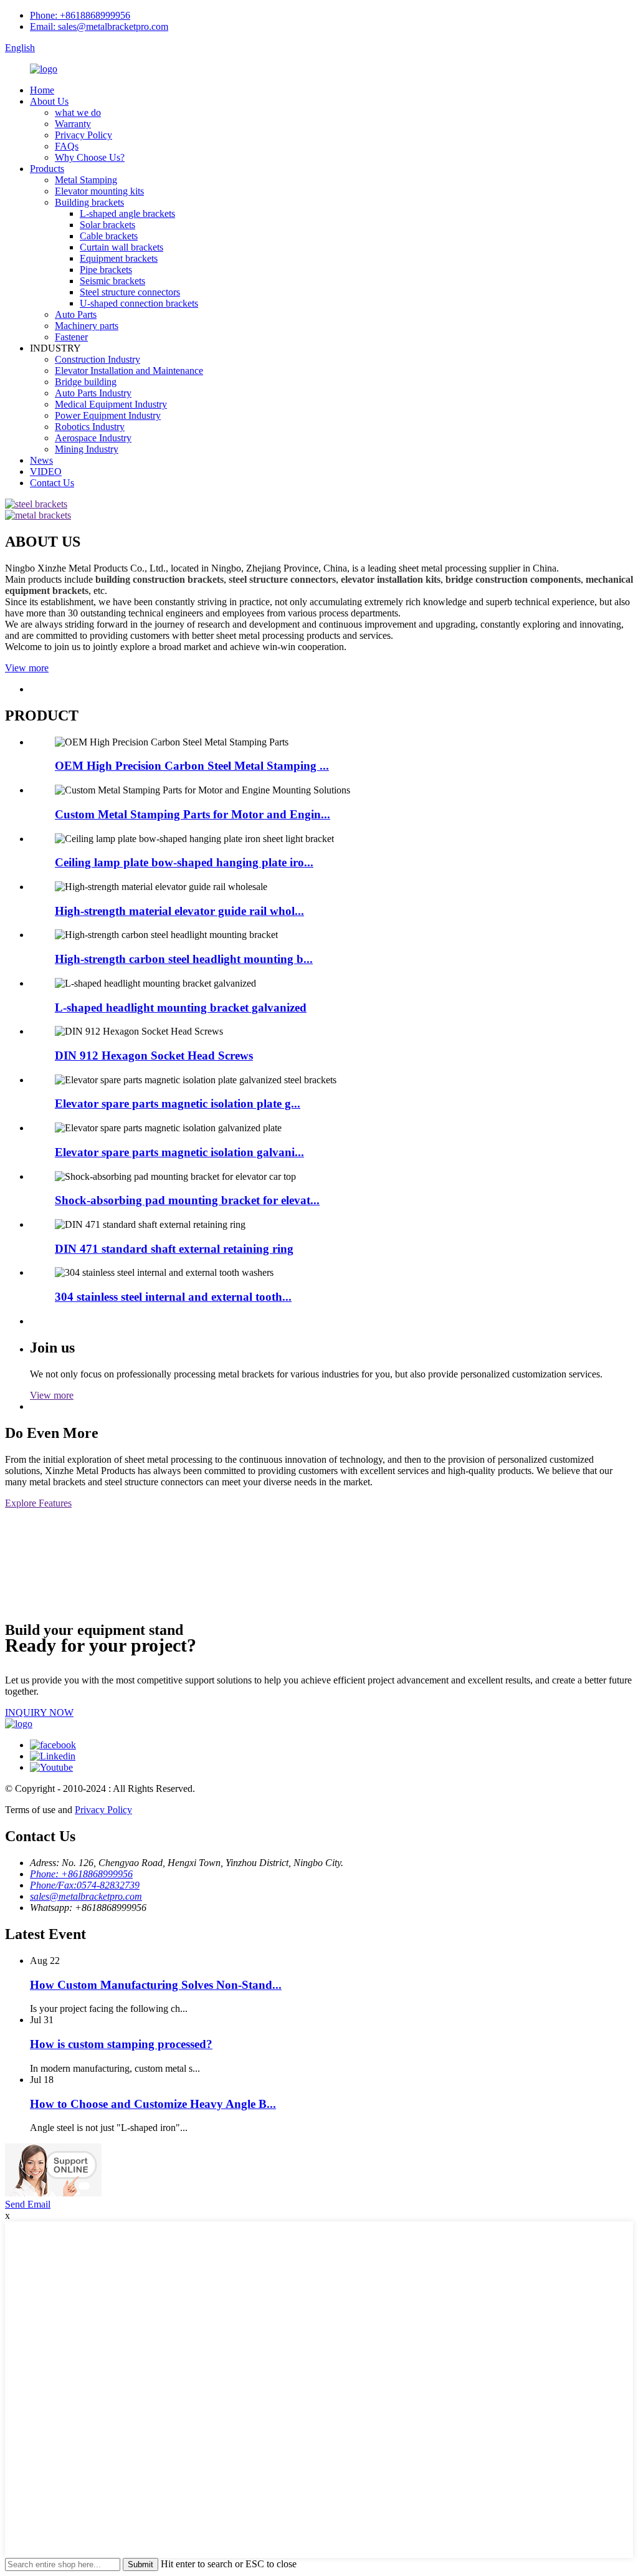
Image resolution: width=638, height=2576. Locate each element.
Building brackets (89, 202)
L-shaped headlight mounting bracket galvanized (181, 1008)
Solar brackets (107, 225)
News (41, 460)
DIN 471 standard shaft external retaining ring (174, 1249)
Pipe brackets (106, 270)
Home (42, 90)
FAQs (67, 146)
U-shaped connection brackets (139, 303)
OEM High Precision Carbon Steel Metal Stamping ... (192, 766)
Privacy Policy (83, 135)
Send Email (28, 2204)
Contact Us (52, 483)
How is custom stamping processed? (121, 2044)
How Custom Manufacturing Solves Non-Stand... (156, 1985)
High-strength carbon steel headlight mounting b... (184, 959)
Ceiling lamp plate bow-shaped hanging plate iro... (184, 862)
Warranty (73, 124)
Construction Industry (98, 359)
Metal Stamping (86, 180)
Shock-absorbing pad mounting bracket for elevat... (187, 1200)
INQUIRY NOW (39, 1712)
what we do (78, 113)
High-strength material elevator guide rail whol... (179, 911)
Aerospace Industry (93, 438)
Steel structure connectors (130, 292)
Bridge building (86, 382)
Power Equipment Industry (108, 415)
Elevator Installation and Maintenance (129, 371)
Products (47, 169)
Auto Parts (76, 314)
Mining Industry (87, 449)
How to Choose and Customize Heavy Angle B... (153, 2104)
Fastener (71, 337)
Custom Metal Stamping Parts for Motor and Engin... (193, 814)
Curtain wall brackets (121, 247)
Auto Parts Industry (93, 393)
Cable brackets (109, 236)
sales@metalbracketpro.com (86, 1896)
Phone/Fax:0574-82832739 (85, 1885)
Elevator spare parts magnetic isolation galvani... (179, 1152)
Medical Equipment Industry (111, 404)
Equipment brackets (119, 258)
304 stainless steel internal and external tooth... (173, 1297)
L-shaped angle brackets (127, 213)
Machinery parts (87, 326)
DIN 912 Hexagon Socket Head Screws (154, 1056)
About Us (49, 101)
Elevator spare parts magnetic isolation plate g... (178, 1104)
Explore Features (38, 1503)
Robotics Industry (90, 427)
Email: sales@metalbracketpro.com (99, 26)
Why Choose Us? (90, 157)
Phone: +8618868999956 (80, 15)
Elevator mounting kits (99, 191)
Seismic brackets (112, 281)
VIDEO (46, 472)
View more (27, 668)
